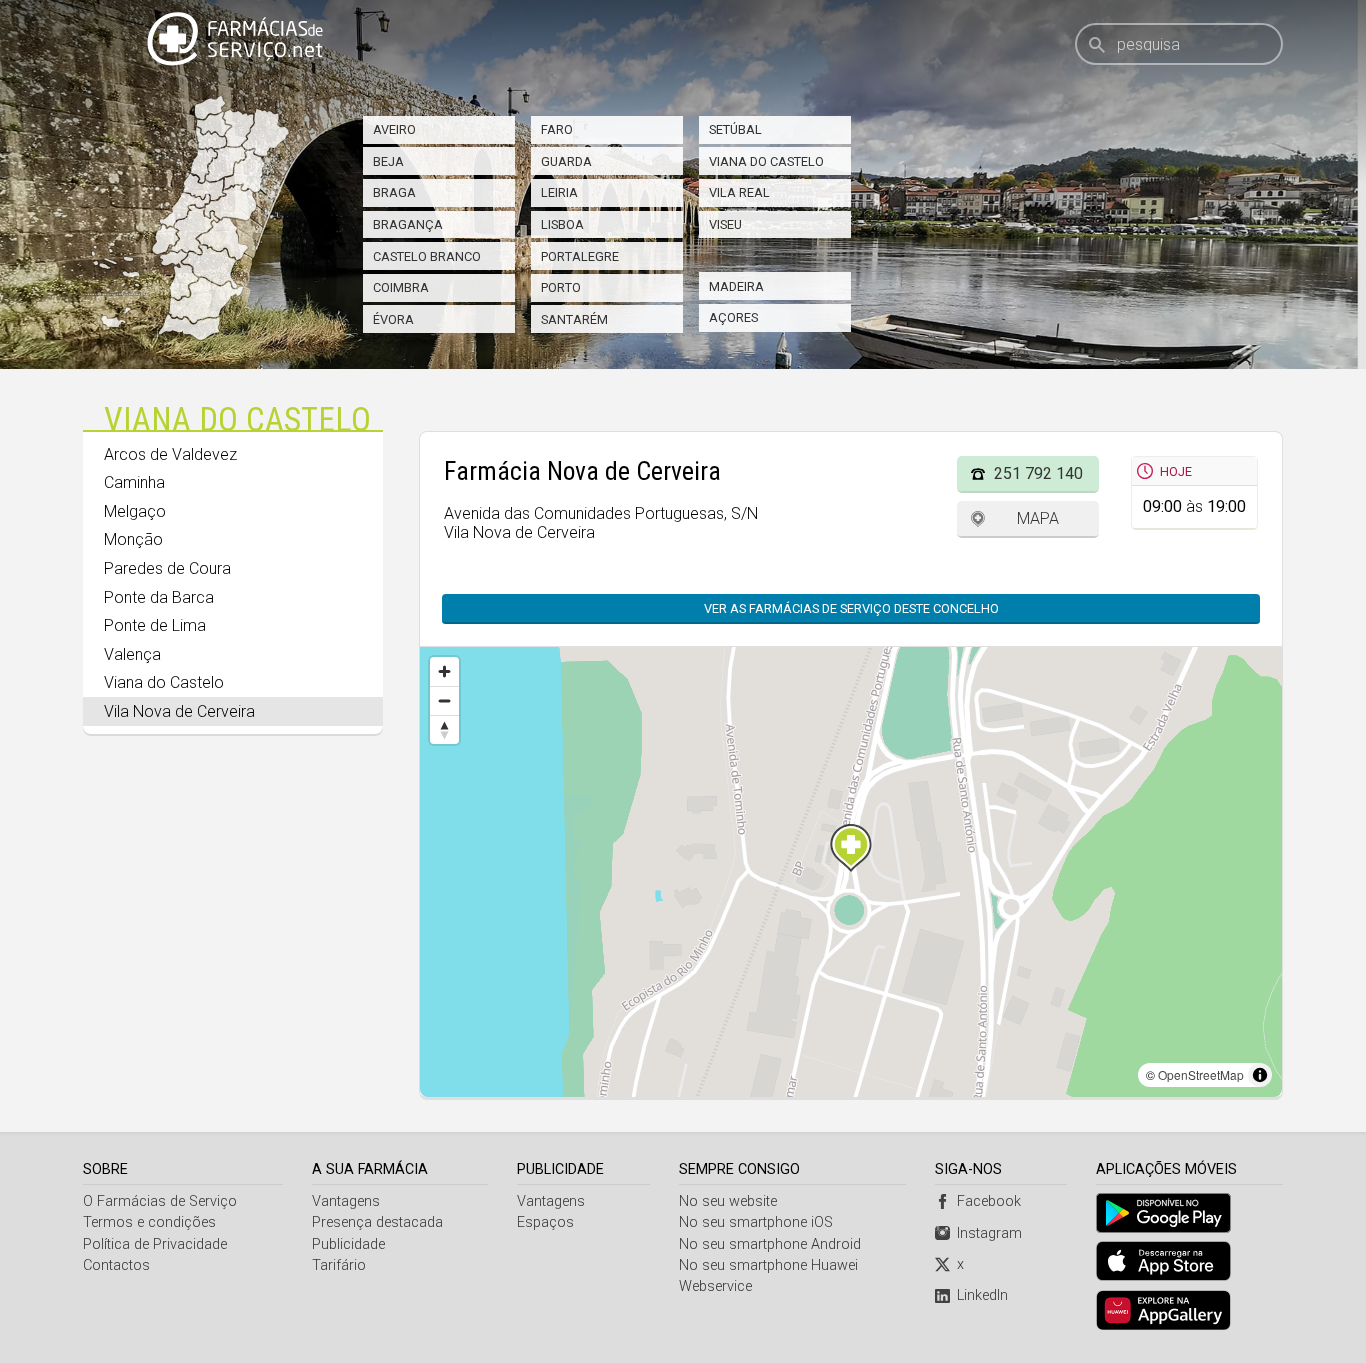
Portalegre (580, 256)
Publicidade (348, 1244)
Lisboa (562, 224)
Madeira (736, 286)
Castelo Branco (427, 256)
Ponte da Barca (159, 597)
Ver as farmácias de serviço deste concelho (851, 608)
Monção (133, 539)
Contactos (116, 1265)
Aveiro (394, 129)
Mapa (1038, 518)
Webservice (715, 1286)
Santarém (574, 319)
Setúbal (735, 129)
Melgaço (135, 511)
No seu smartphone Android (770, 1244)
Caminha (134, 482)
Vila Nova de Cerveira (179, 711)
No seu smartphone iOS (756, 1222)
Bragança (408, 224)
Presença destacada (377, 1222)
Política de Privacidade (155, 1244)
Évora (393, 319)
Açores (733, 317)
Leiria (559, 192)
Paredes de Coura (167, 568)
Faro (557, 129)
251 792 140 (1038, 473)
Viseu (725, 224)
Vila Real (739, 192)
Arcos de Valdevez (170, 454)
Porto (561, 287)
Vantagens (346, 1201)
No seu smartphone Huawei (768, 1265)
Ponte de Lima (155, 625)
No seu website (728, 1201)
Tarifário (339, 1265)
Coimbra (401, 287)
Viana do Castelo (766, 161)
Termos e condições (149, 1222)
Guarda (566, 161)
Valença (132, 654)
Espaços (545, 1222)
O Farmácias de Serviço (160, 1201)
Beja (388, 161)
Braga (394, 192)
